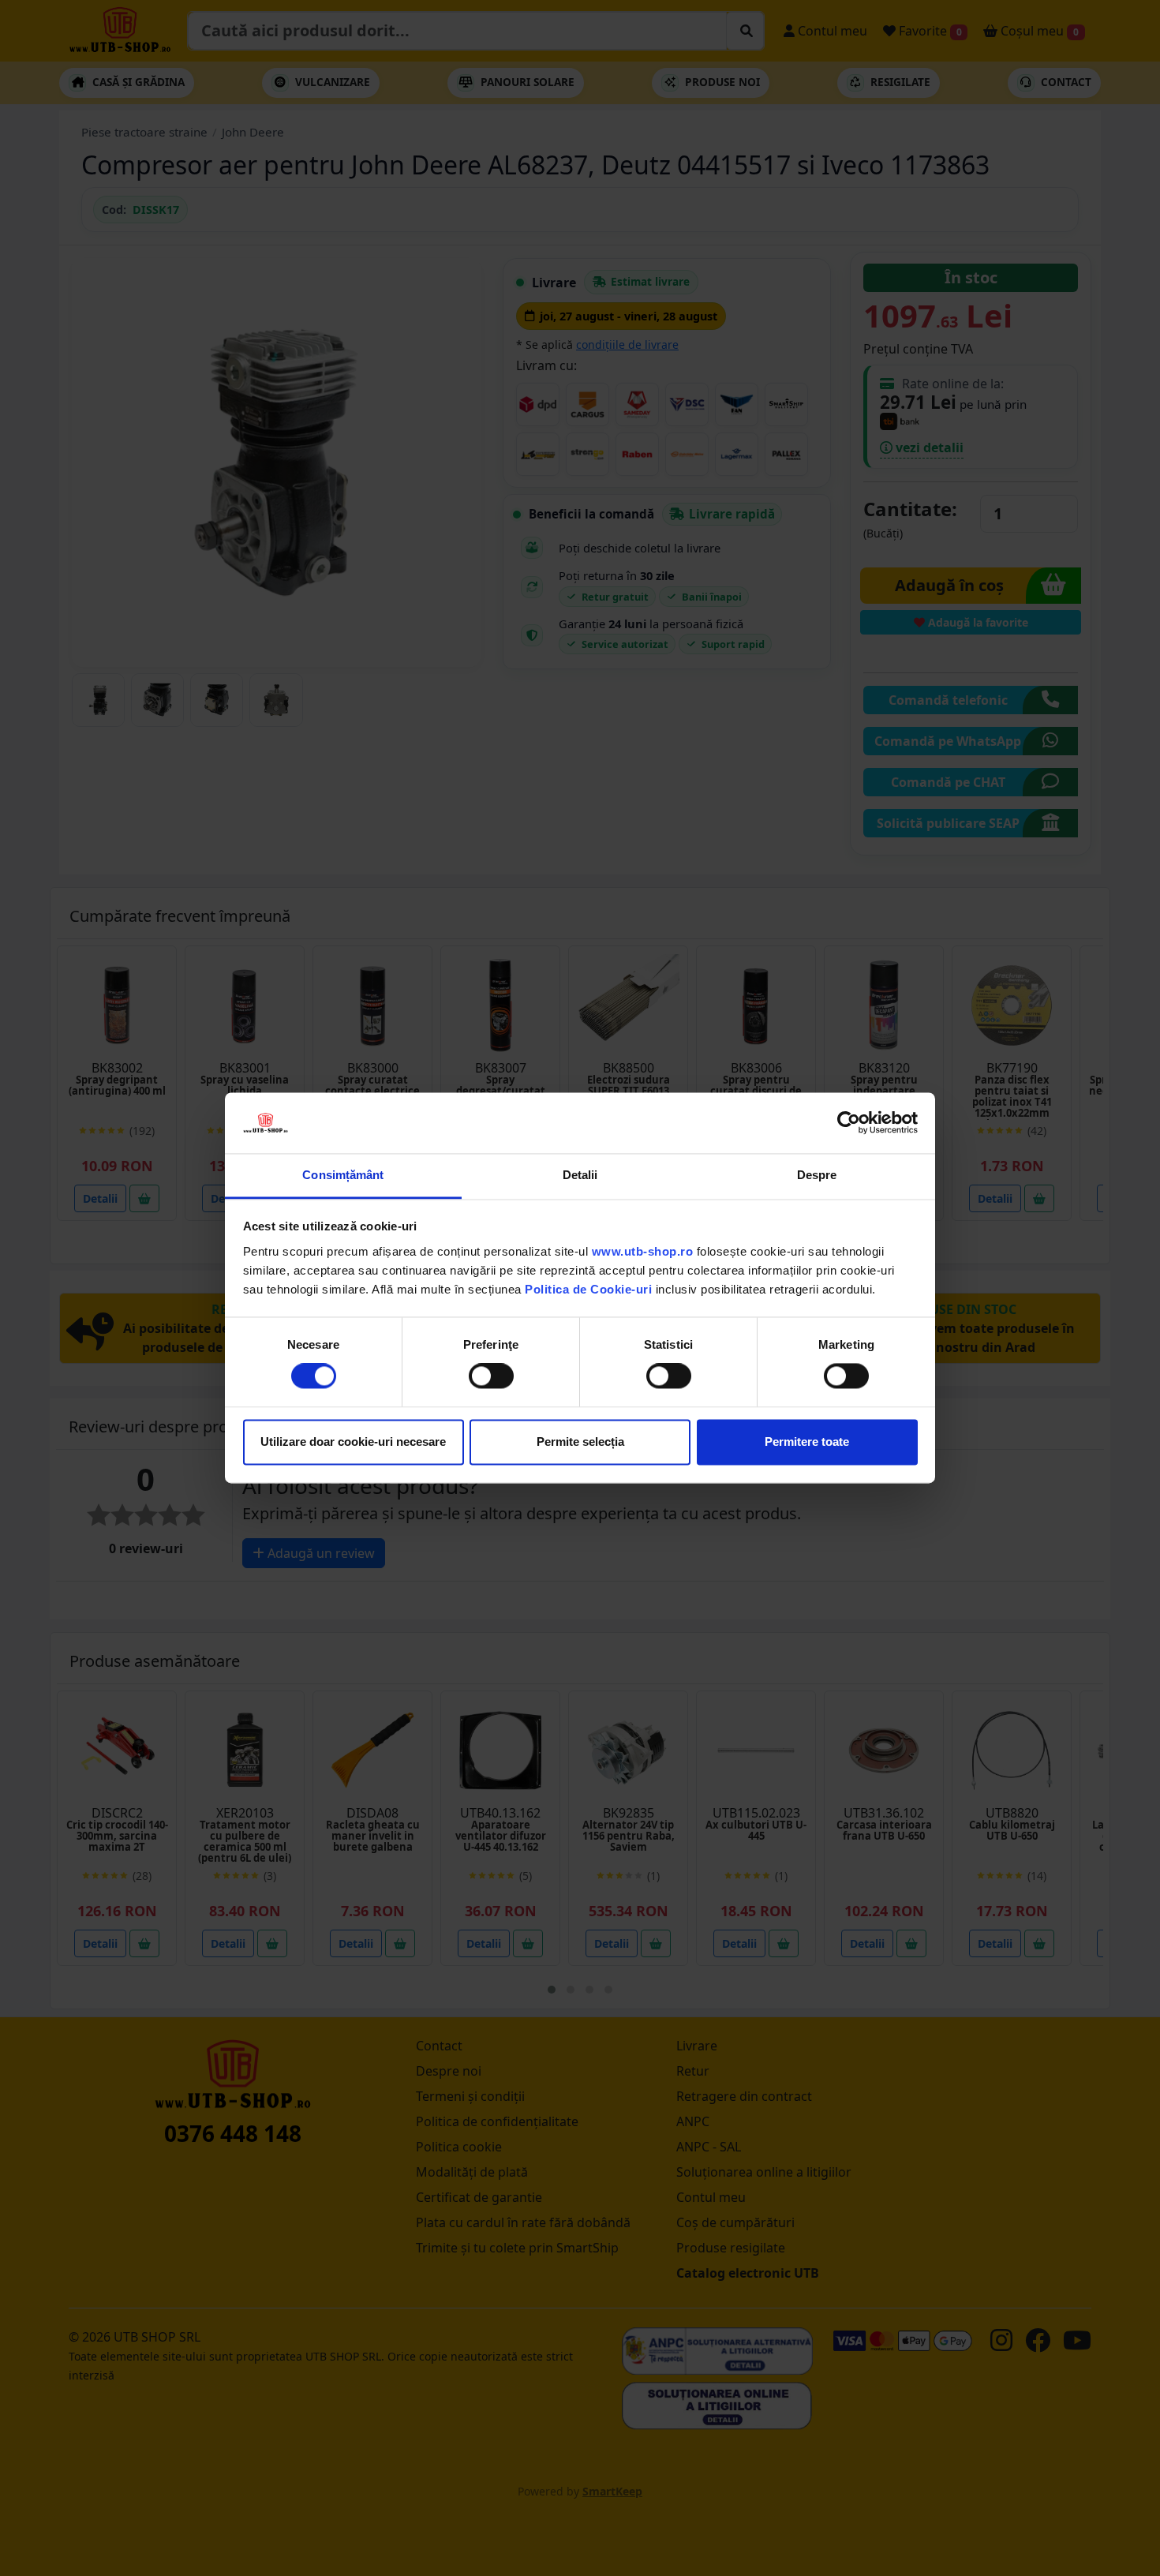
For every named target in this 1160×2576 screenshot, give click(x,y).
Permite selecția (580, 1442)
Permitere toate (807, 1442)
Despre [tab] (817, 1175)
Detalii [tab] (580, 1175)
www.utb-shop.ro (643, 1251)
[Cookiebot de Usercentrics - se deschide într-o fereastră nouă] (849, 1123)
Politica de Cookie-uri (588, 1289)
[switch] (491, 1376)
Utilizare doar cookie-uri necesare (353, 1442)
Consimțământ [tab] (343, 1175)
